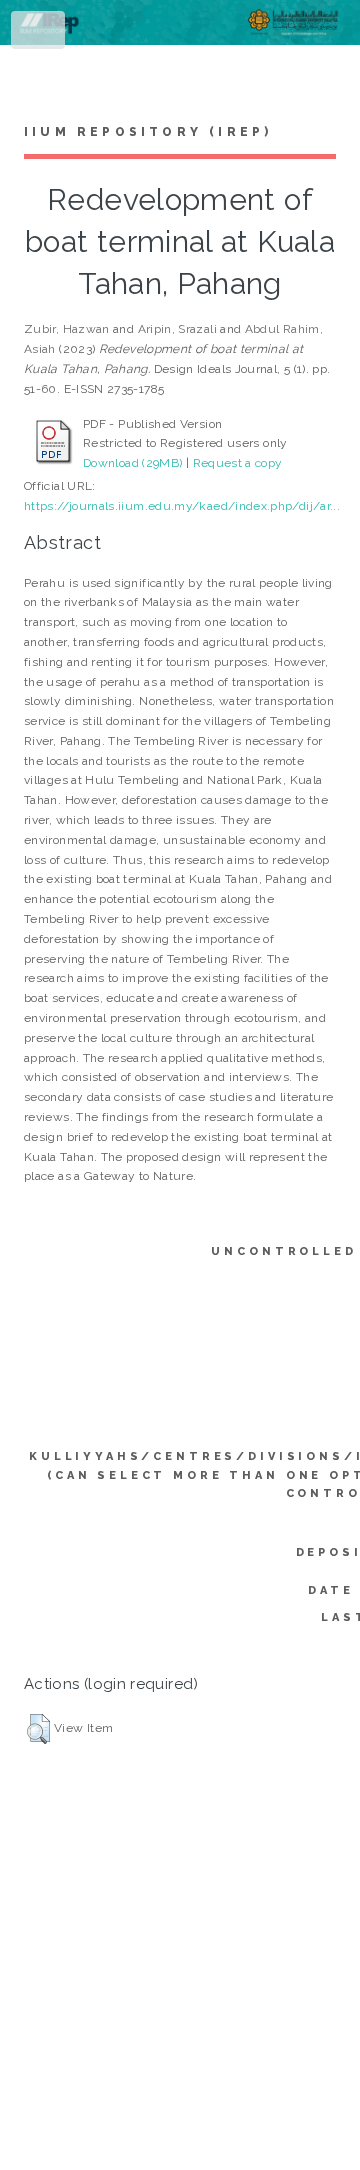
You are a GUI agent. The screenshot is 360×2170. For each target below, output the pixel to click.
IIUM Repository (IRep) (148, 132)
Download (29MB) (132, 463)
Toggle (39, 34)
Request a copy (238, 463)
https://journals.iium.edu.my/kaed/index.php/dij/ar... (182, 506)
